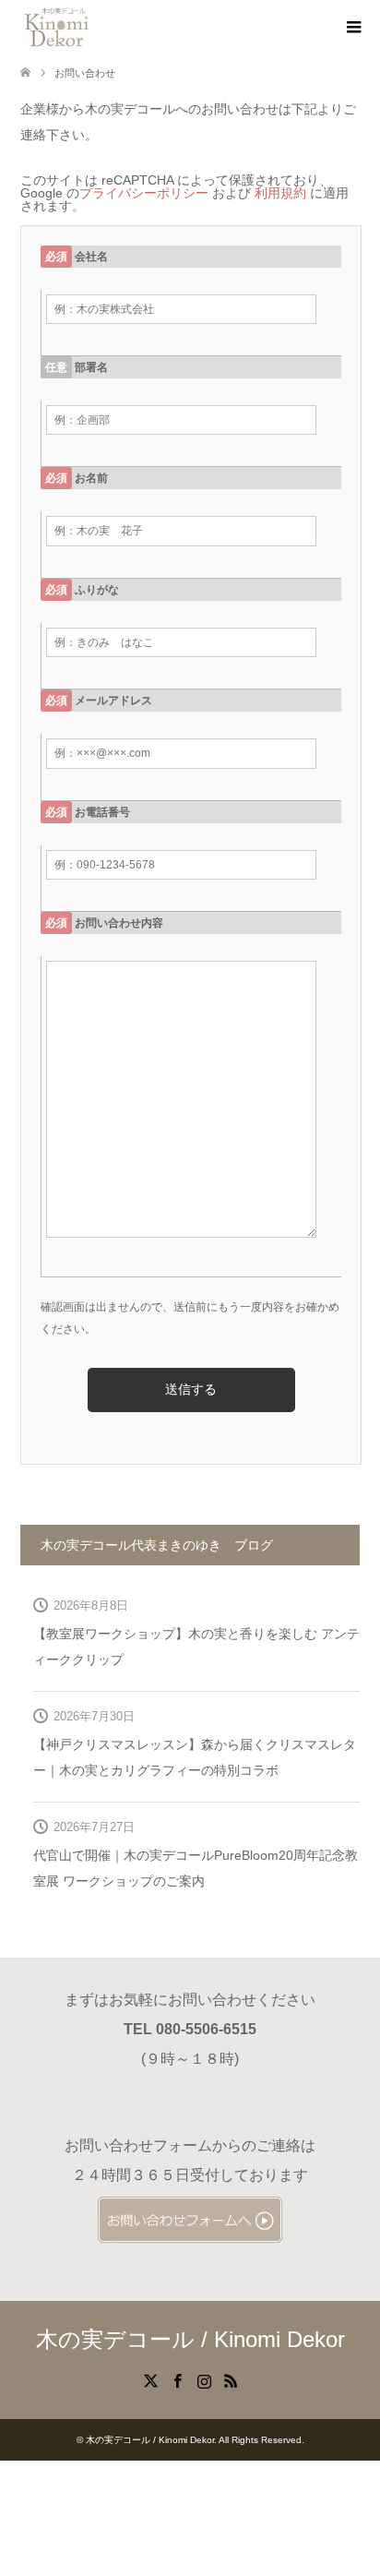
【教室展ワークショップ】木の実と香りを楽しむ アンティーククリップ (196, 1647)
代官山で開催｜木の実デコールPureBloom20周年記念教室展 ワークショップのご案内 (196, 1868)
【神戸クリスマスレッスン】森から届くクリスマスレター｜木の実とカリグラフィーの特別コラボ (195, 1757)
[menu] (352, 28)
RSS (231, 2379)
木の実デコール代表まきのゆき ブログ (157, 1545)
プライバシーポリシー (144, 193)
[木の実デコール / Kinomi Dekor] (56, 27)
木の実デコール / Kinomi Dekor (190, 2339)
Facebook (177, 2379)
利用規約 (280, 193)
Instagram (204, 2379)
